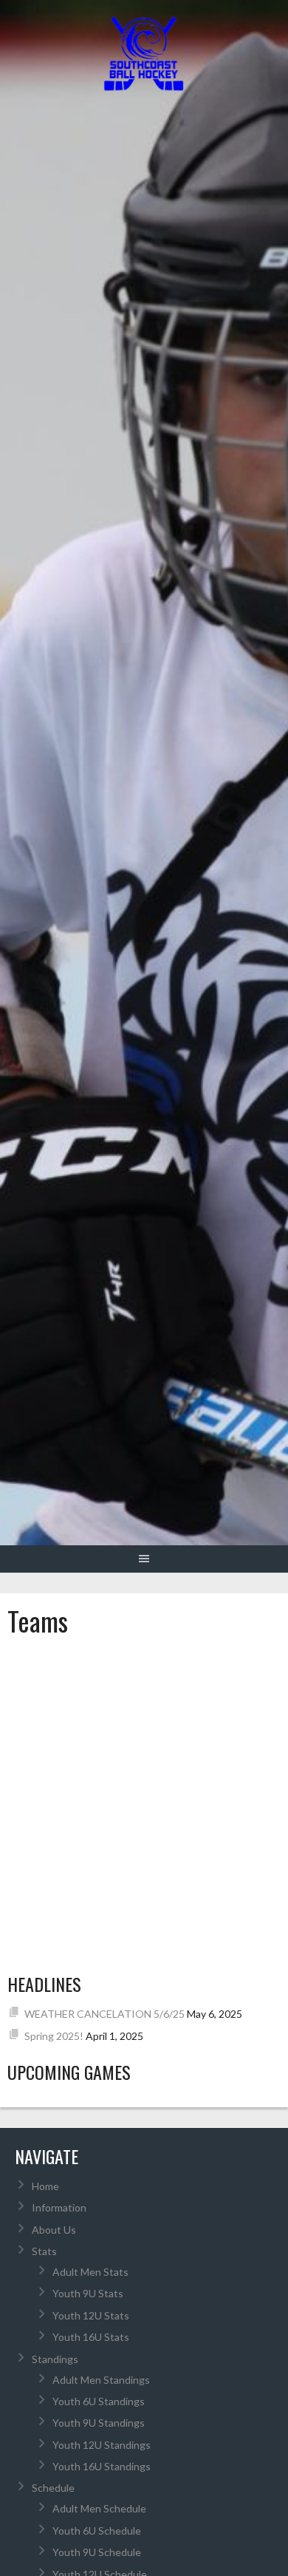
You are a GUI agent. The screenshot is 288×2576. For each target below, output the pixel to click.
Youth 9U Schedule (97, 2552)
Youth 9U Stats (88, 2293)
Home (45, 2186)
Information (59, 2207)
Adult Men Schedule (99, 2508)
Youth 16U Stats (91, 2337)
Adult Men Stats (90, 2272)
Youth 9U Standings (99, 2423)
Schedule (53, 2488)
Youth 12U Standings (102, 2445)
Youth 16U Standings (102, 2466)
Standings (55, 2359)
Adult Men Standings (101, 2380)
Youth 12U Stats (91, 2315)
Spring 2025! (54, 2036)
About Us (54, 2230)
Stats (44, 2251)
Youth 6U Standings (99, 2401)
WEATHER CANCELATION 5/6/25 (104, 2014)
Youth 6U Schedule (97, 2531)
